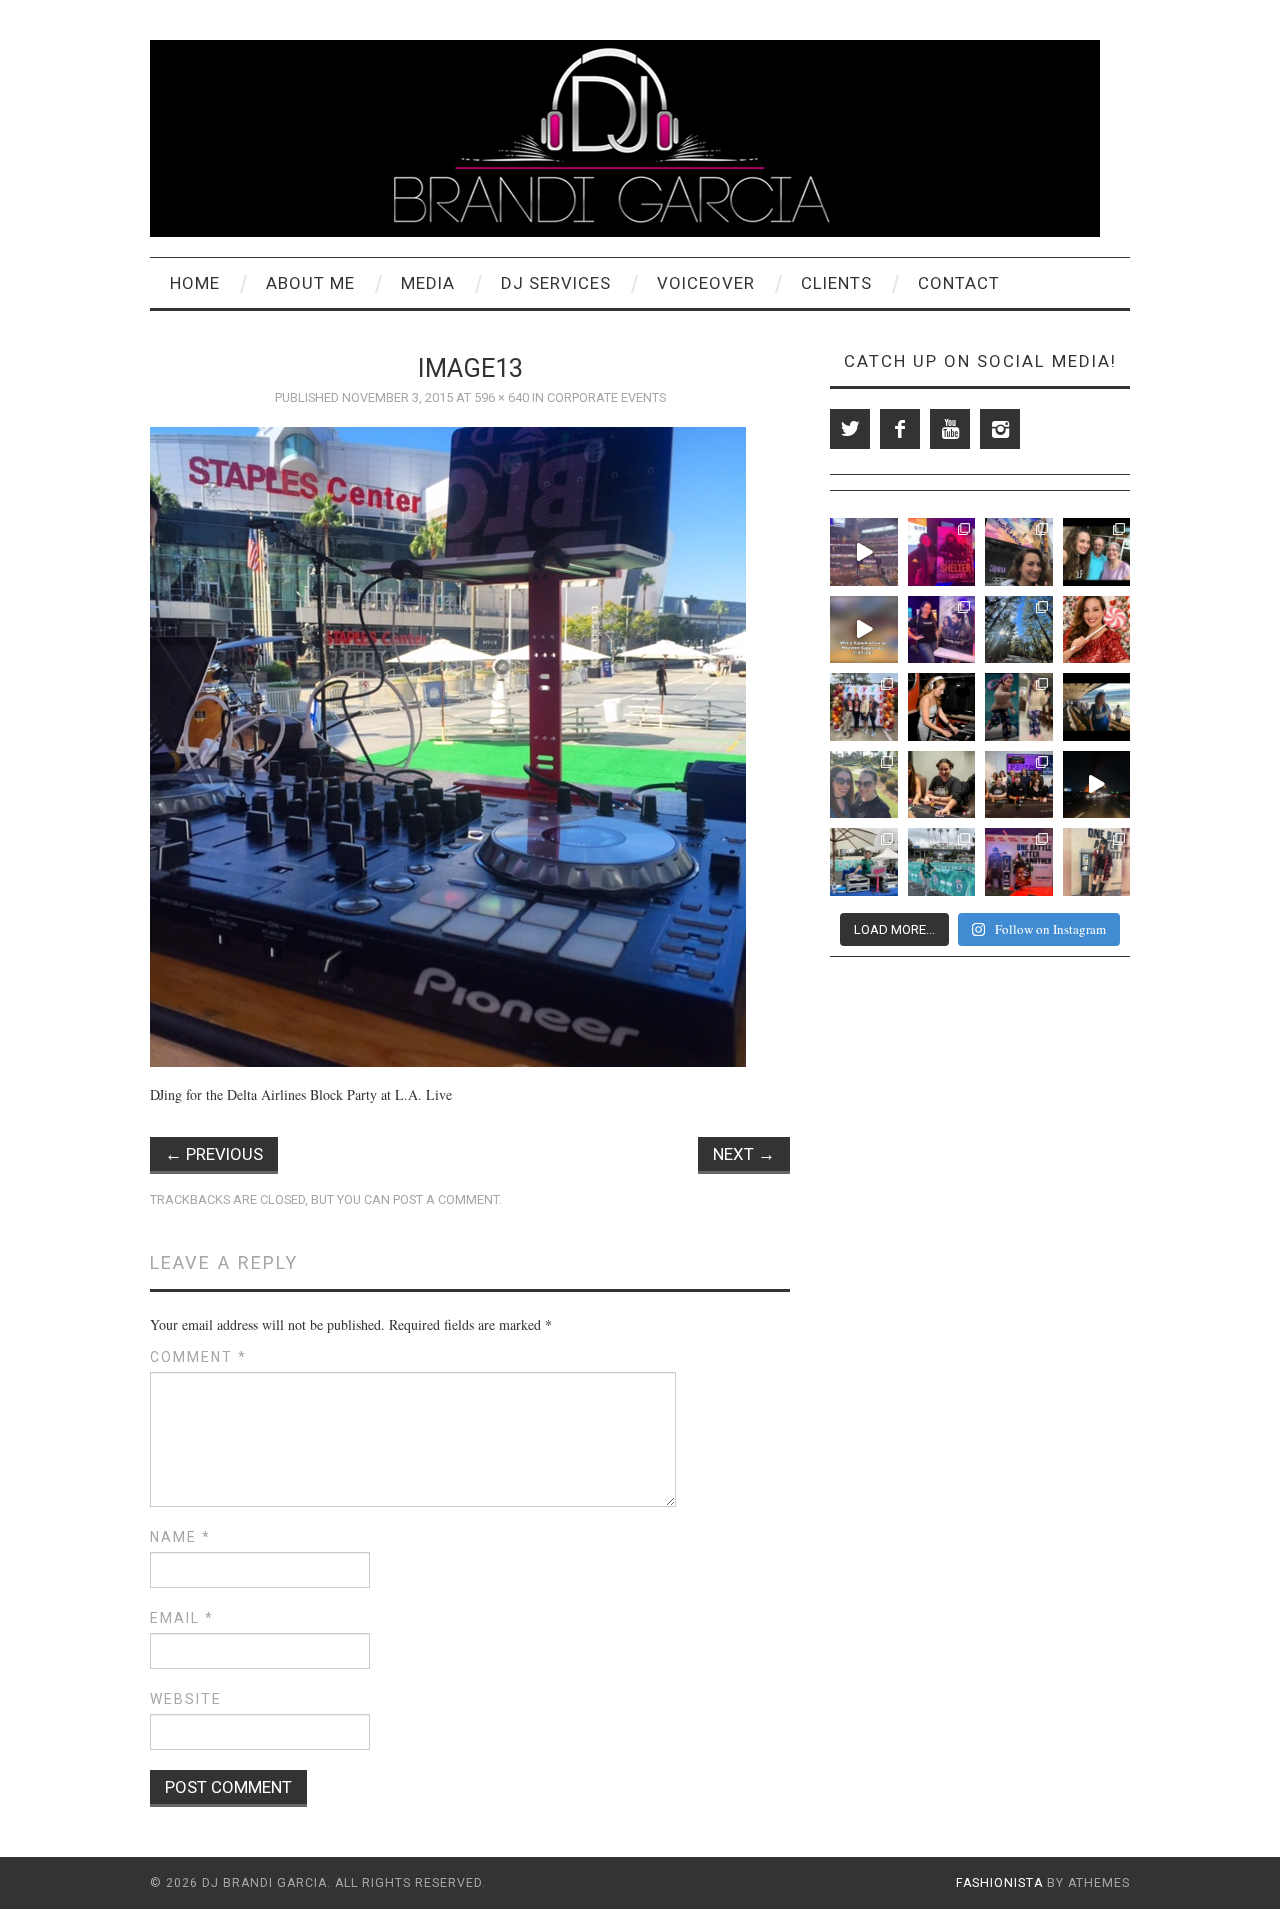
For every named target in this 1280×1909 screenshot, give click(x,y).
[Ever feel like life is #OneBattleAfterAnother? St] (1097, 862)
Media (428, 283)
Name (180, 1537)
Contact (959, 283)
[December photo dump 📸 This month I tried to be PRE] (1019, 630)
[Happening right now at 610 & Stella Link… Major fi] (1097, 785)
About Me (310, 283)
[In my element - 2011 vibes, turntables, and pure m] (942, 707)
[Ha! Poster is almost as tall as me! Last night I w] (1019, 862)
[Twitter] (850, 429)
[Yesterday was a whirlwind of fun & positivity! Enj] (864, 862)
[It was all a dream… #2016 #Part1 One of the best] (1097, 552)
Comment (198, 1357)
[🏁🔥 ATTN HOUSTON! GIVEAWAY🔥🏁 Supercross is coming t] (864, 630)
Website (186, 1699)
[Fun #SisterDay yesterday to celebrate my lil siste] (864, 785)
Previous (214, 1154)
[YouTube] (950, 429)
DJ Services (556, 283)
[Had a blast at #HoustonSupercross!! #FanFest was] (864, 552)
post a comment (446, 1199)
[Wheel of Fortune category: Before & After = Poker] (942, 785)
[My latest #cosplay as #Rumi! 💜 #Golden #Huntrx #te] (1019, 707)
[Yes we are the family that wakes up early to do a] (864, 707)
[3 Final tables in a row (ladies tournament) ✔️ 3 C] (1019, 785)
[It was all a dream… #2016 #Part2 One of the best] (1019, 552)
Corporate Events (606, 397)
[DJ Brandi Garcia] (625, 136)
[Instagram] (1000, 429)
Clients (836, 283)
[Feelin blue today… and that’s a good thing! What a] (1097, 707)
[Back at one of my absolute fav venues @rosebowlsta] (942, 862)
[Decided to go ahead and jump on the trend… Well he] (1097, 630)
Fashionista (999, 1883)
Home (195, 283)
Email (182, 1618)
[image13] (448, 744)
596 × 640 (501, 397)
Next (744, 1154)
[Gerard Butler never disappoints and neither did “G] (942, 630)
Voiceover (706, 283)
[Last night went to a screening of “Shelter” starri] (942, 552)
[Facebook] (900, 429)
